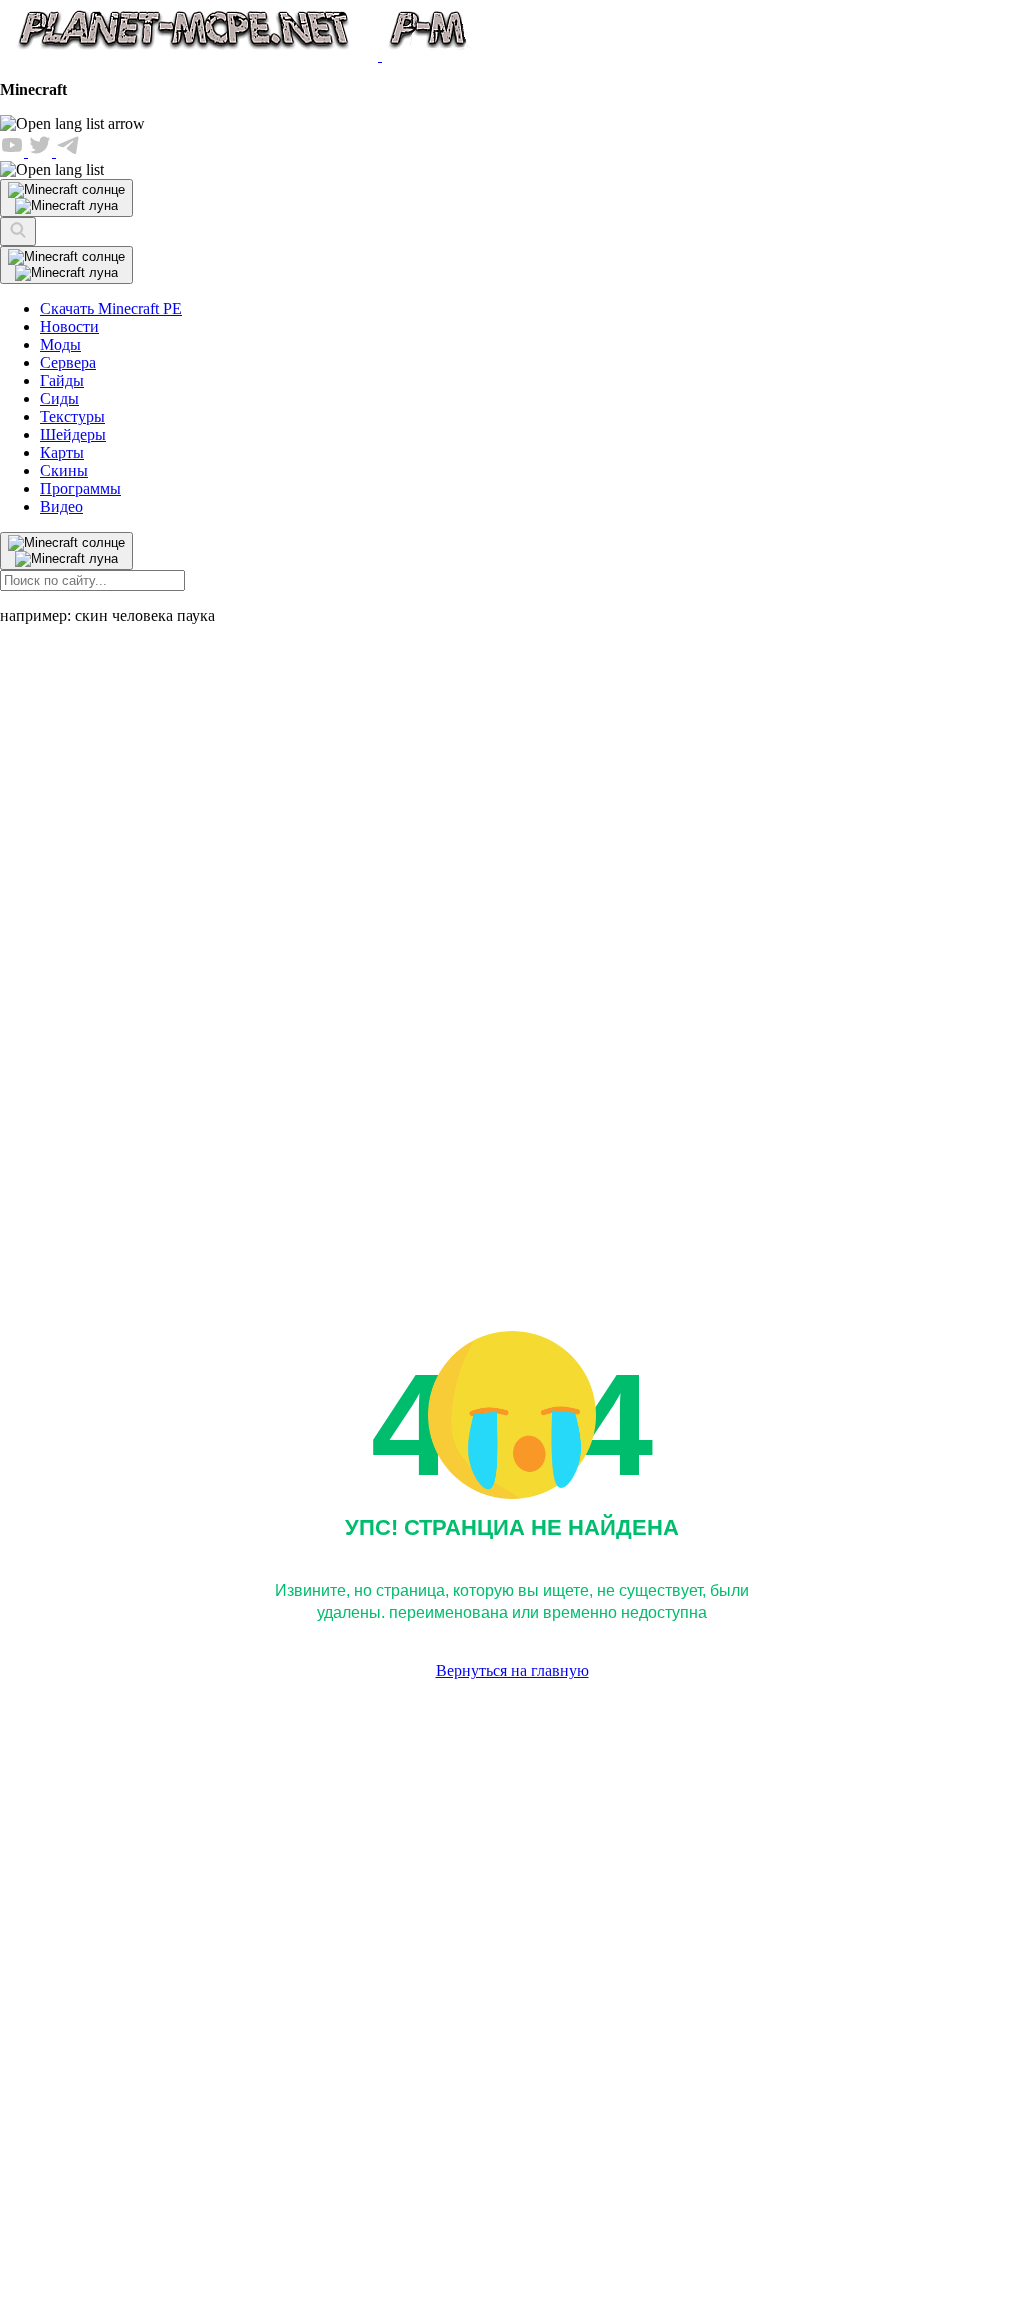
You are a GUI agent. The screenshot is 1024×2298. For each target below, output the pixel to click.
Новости (69, 326)
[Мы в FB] (14, 151)
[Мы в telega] (68, 151)
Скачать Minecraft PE (111, 308)
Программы (80, 488)
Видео (61, 506)
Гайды (62, 380)
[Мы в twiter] (42, 151)
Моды (60, 344)
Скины (64, 470)
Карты (62, 452)
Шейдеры (73, 434)
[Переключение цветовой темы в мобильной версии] (66, 198)
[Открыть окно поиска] (18, 231)
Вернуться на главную (512, 1670)
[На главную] (237, 55)
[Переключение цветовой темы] (66, 265)
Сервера (68, 362)
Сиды (59, 398)
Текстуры (72, 416)
